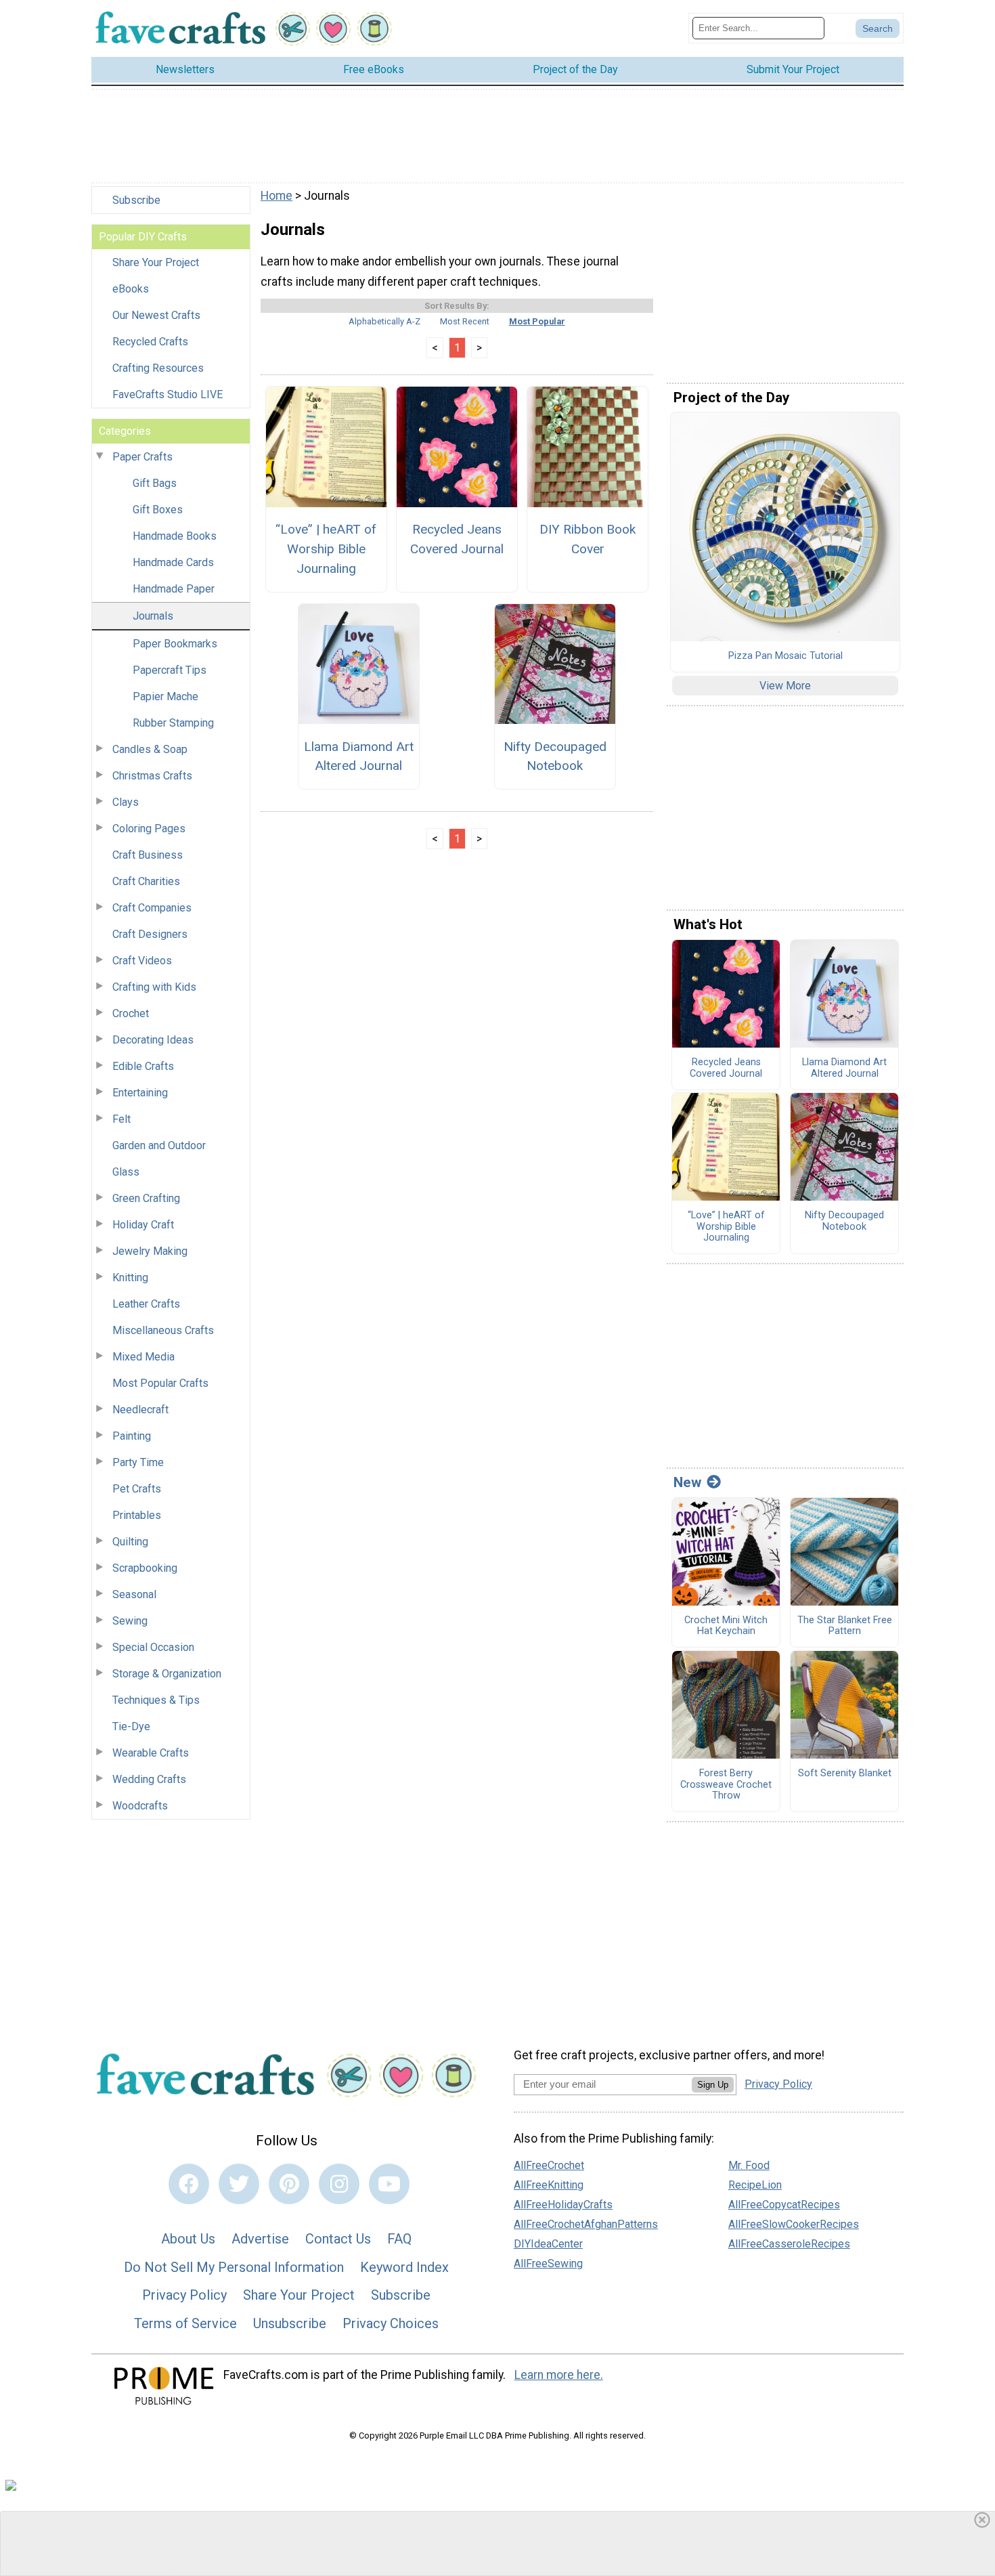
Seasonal (134, 1594)
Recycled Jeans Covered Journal (457, 539)
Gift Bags (155, 483)
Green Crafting (146, 1198)
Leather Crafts (146, 1304)
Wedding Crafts (149, 1779)
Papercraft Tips (170, 670)
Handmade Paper (174, 589)
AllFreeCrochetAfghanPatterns (586, 2224)
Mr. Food (749, 2165)
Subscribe (136, 200)
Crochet (131, 1013)
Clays (126, 802)
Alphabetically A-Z (384, 321)
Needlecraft (140, 1410)
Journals (153, 616)
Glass (126, 1172)
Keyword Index (404, 2267)
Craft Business (148, 855)
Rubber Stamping (173, 723)
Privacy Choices (391, 2323)
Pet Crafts (137, 1489)
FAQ (399, 2239)
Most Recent (465, 321)
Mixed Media (143, 1357)
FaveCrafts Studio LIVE (168, 394)
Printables (137, 1515)
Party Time (138, 1462)
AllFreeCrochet (549, 2165)
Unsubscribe (290, 2323)
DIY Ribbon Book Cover (588, 539)
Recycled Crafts (150, 342)
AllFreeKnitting (549, 2185)
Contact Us (338, 2239)
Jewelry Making (150, 1251)
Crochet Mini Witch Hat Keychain (726, 1626)
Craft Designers (150, 934)
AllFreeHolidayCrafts (563, 2205)
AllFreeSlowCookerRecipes (794, 2224)
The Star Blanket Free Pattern (845, 1626)
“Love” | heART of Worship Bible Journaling (326, 549)
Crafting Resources (158, 368)
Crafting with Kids (154, 987)
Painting (132, 1436)
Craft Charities (146, 881)
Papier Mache (165, 696)
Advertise (260, 2239)
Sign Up (713, 2085)
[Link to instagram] (339, 2184)
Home (277, 196)
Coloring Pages (149, 829)
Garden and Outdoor (159, 1145)
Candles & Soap (150, 749)
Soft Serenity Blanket (845, 1774)
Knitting (130, 1278)
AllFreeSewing (548, 2263)
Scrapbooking (145, 1568)
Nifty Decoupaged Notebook (555, 756)
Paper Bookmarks (175, 644)
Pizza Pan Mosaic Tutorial (786, 656)
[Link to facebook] (189, 2184)
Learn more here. (559, 2375)
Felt (121, 1119)
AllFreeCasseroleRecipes (789, 2244)
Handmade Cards (173, 562)
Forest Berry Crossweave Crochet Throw (726, 1785)
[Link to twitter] (239, 2184)
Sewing (130, 1621)
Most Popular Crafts (160, 1383)
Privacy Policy (184, 2295)
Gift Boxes (158, 510)
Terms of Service (185, 2323)
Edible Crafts (143, 1066)
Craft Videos (142, 961)
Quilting (130, 1542)
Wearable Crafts (151, 1753)
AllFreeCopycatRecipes (784, 2205)
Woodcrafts (140, 1806)
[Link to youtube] (389, 2184)
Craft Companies (152, 908)
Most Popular (537, 321)
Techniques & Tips (156, 1700)
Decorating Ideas (153, 1040)
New (687, 1482)
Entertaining (140, 1093)
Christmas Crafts (152, 776)
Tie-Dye (131, 1726)
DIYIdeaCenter (548, 2244)
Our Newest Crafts (156, 315)
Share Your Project (156, 262)
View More (785, 686)
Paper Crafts (142, 457)
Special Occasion (153, 1647)
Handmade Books (175, 536)
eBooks (131, 289)
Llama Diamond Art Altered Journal (359, 756)
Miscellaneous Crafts (163, 1330)
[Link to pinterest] (289, 2184)
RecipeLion (755, 2185)
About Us (188, 2239)
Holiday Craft (143, 1225)
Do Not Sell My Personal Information (234, 2267)
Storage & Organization (167, 1674)
